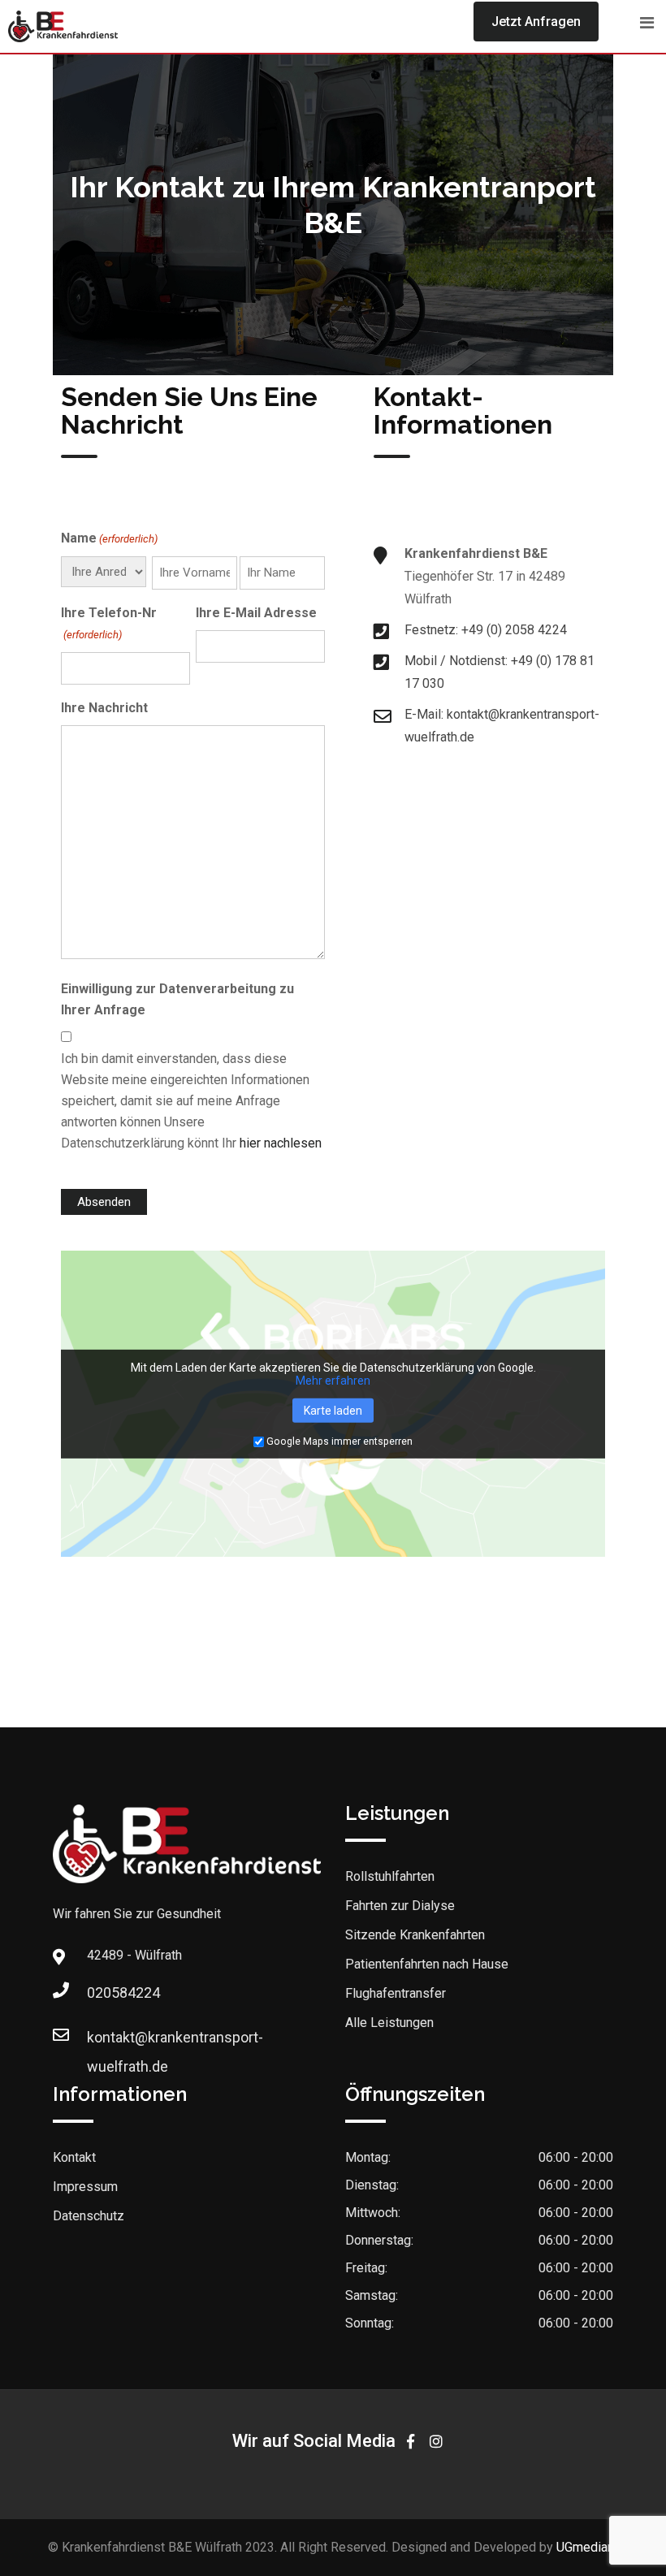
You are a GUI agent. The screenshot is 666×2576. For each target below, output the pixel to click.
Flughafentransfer (396, 1993)
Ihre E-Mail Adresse (256, 613)
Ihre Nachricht (104, 708)
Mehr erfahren (333, 1381)
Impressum (85, 2187)
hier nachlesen (281, 1143)
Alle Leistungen (389, 2023)
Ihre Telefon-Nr (109, 623)
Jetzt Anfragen (536, 22)
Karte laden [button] (333, 1411)
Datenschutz (89, 2216)
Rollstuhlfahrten (390, 1876)
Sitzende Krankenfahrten (415, 1935)
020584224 (103, 1993)
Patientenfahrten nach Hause (427, 1964)
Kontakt (74, 2157)
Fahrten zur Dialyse (400, 1906)
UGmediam (587, 2547)
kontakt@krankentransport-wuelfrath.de (103, 2042)
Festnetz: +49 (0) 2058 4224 (486, 630)
